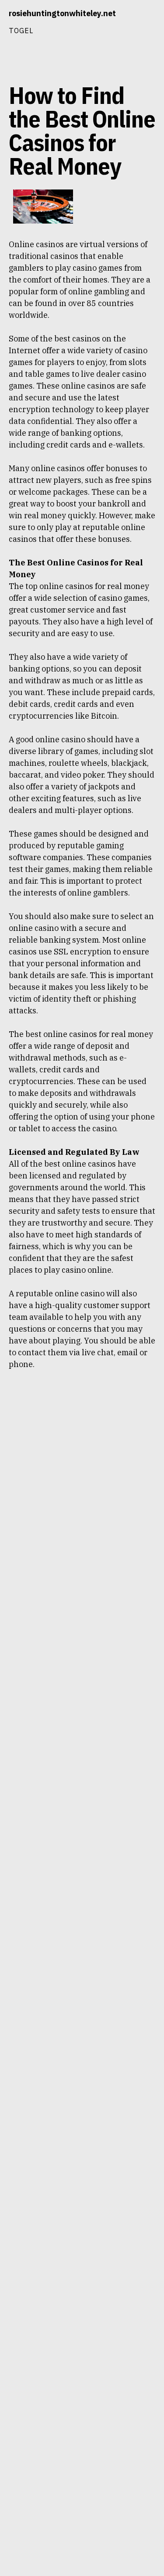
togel (21, 30)
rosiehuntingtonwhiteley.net (62, 13)
